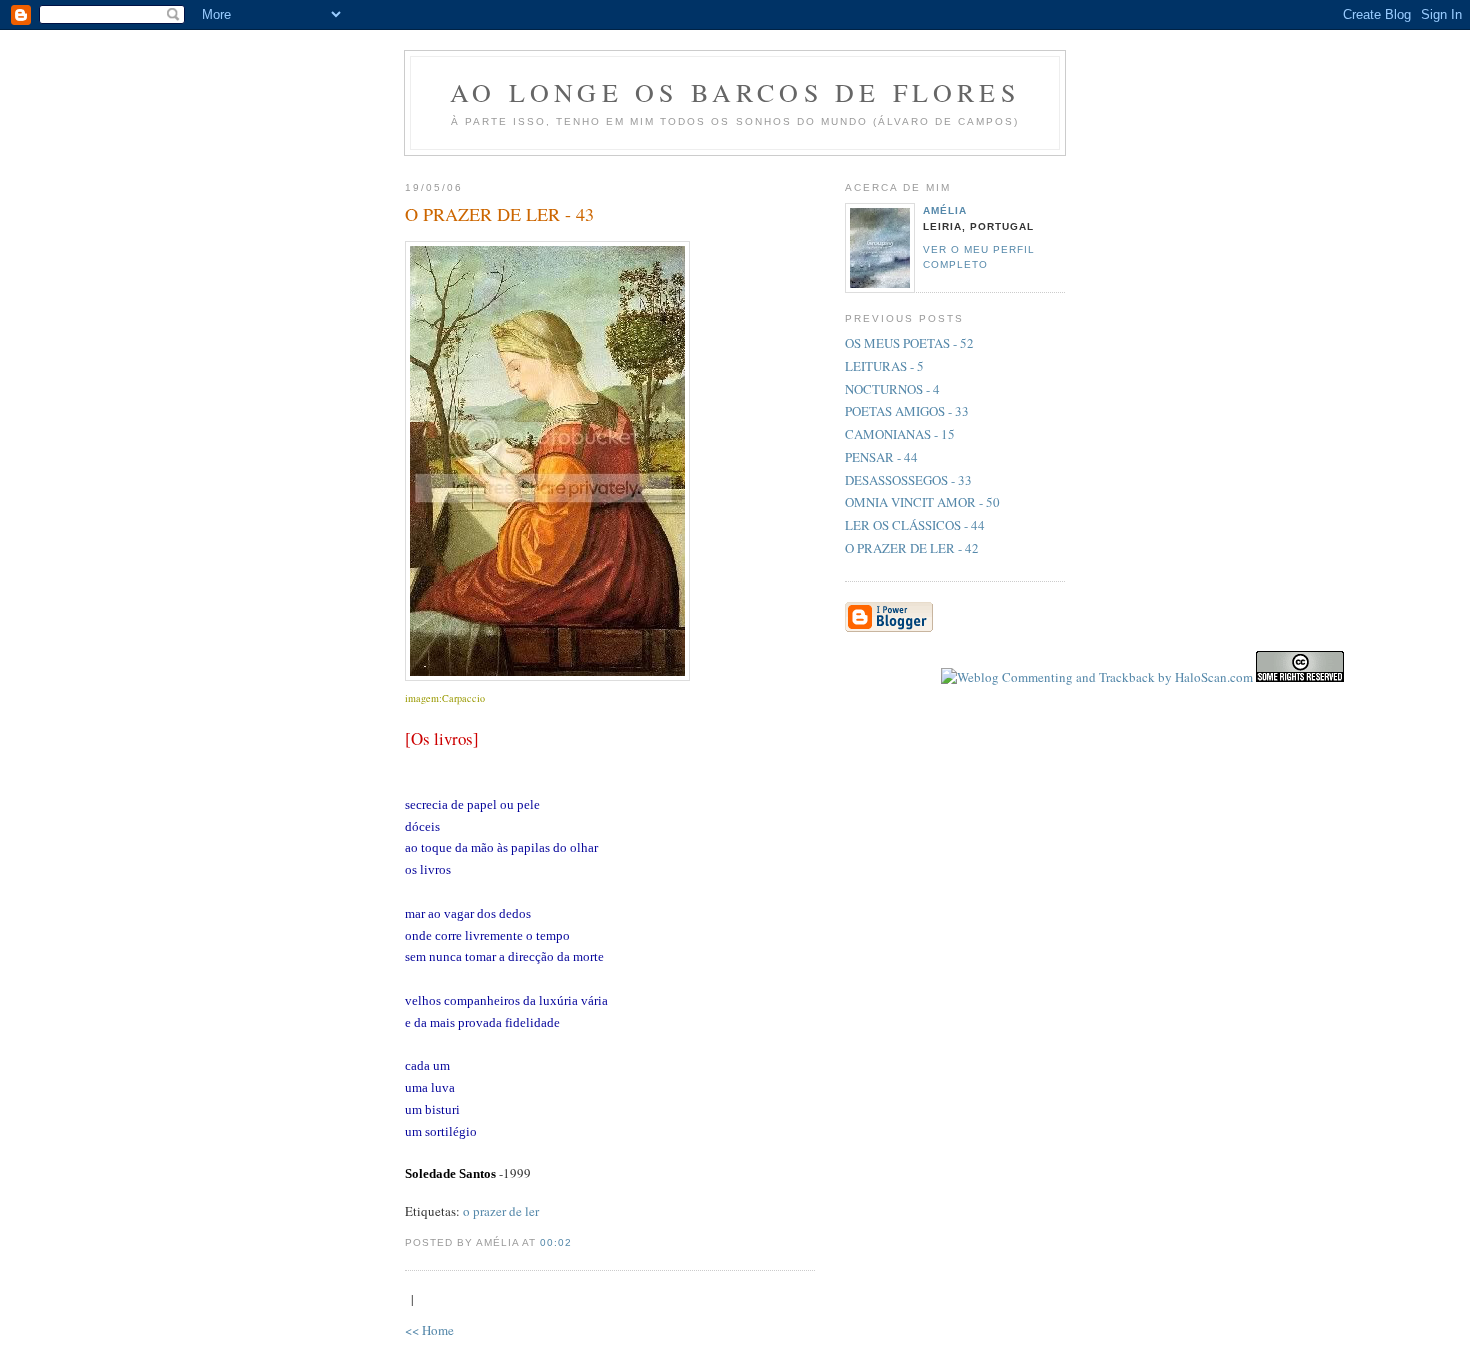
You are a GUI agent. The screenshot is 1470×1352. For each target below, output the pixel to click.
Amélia (945, 210)
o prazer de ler (501, 1211)
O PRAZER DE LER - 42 (912, 548)
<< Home (429, 1330)
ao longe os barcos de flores (735, 92)
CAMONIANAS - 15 (900, 434)
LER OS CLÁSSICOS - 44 (915, 525)
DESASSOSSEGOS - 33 (908, 480)
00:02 (556, 1242)
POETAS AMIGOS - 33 (907, 411)
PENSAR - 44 (881, 457)
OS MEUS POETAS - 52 (909, 343)
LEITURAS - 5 (884, 366)
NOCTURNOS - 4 (892, 389)
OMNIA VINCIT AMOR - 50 (922, 502)
